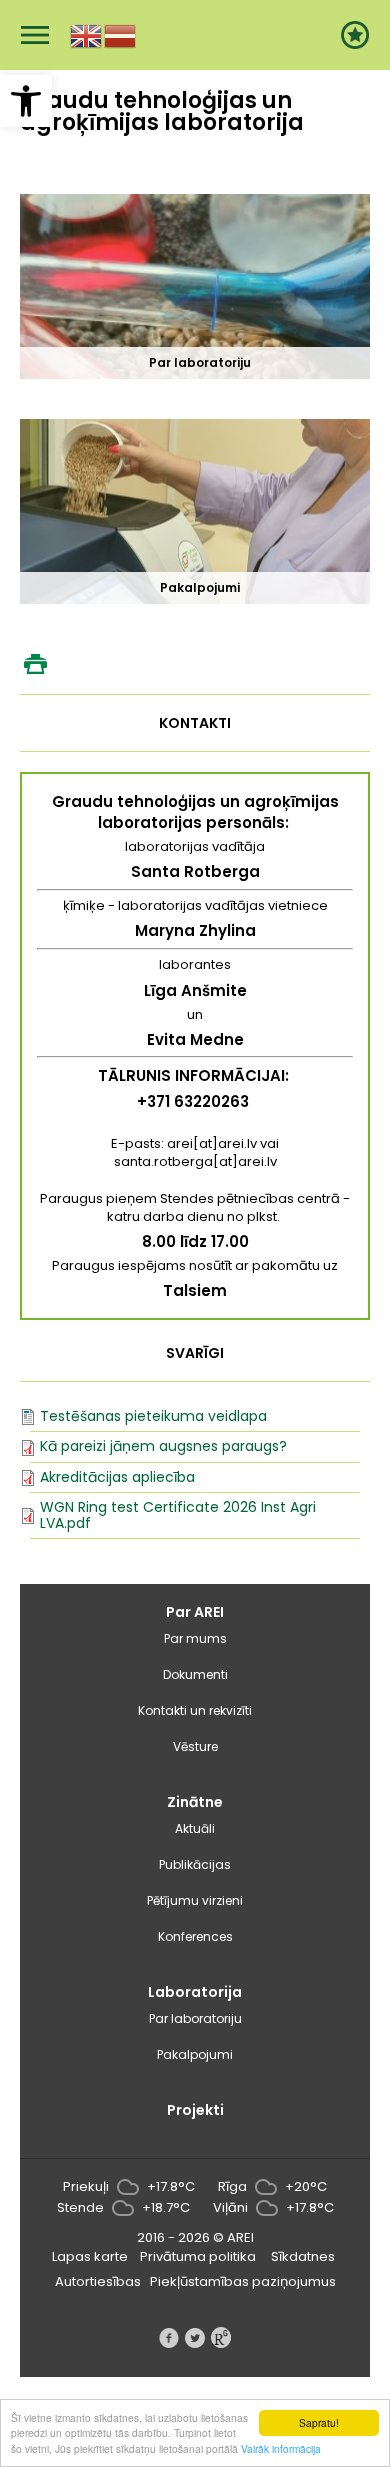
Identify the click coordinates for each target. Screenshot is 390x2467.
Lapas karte (90, 2256)
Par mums (195, 1638)
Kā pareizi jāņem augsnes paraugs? (163, 1446)
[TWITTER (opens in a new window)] (195, 2338)
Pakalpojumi (195, 2054)
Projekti (195, 2110)
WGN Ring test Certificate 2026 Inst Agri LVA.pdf (178, 1514)
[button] (26, 101)
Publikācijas (195, 1864)
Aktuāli (195, 1828)
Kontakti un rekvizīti (195, 1710)
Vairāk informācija (281, 2448)
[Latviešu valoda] (121, 34)
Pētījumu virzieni (195, 1900)
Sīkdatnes (303, 2256)
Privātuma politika (198, 2256)
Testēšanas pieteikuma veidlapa (153, 1416)
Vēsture (195, 1746)
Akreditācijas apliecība (117, 1477)
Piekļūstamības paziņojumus (243, 2281)
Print (35, 664)
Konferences (195, 1936)
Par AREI (195, 1612)
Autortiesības (98, 2281)
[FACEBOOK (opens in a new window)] (169, 2338)
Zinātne (195, 1802)
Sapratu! (319, 2422)
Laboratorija (195, 1992)
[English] (87, 34)
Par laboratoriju (195, 2018)
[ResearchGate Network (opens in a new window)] (221, 2337)
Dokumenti (195, 1674)
